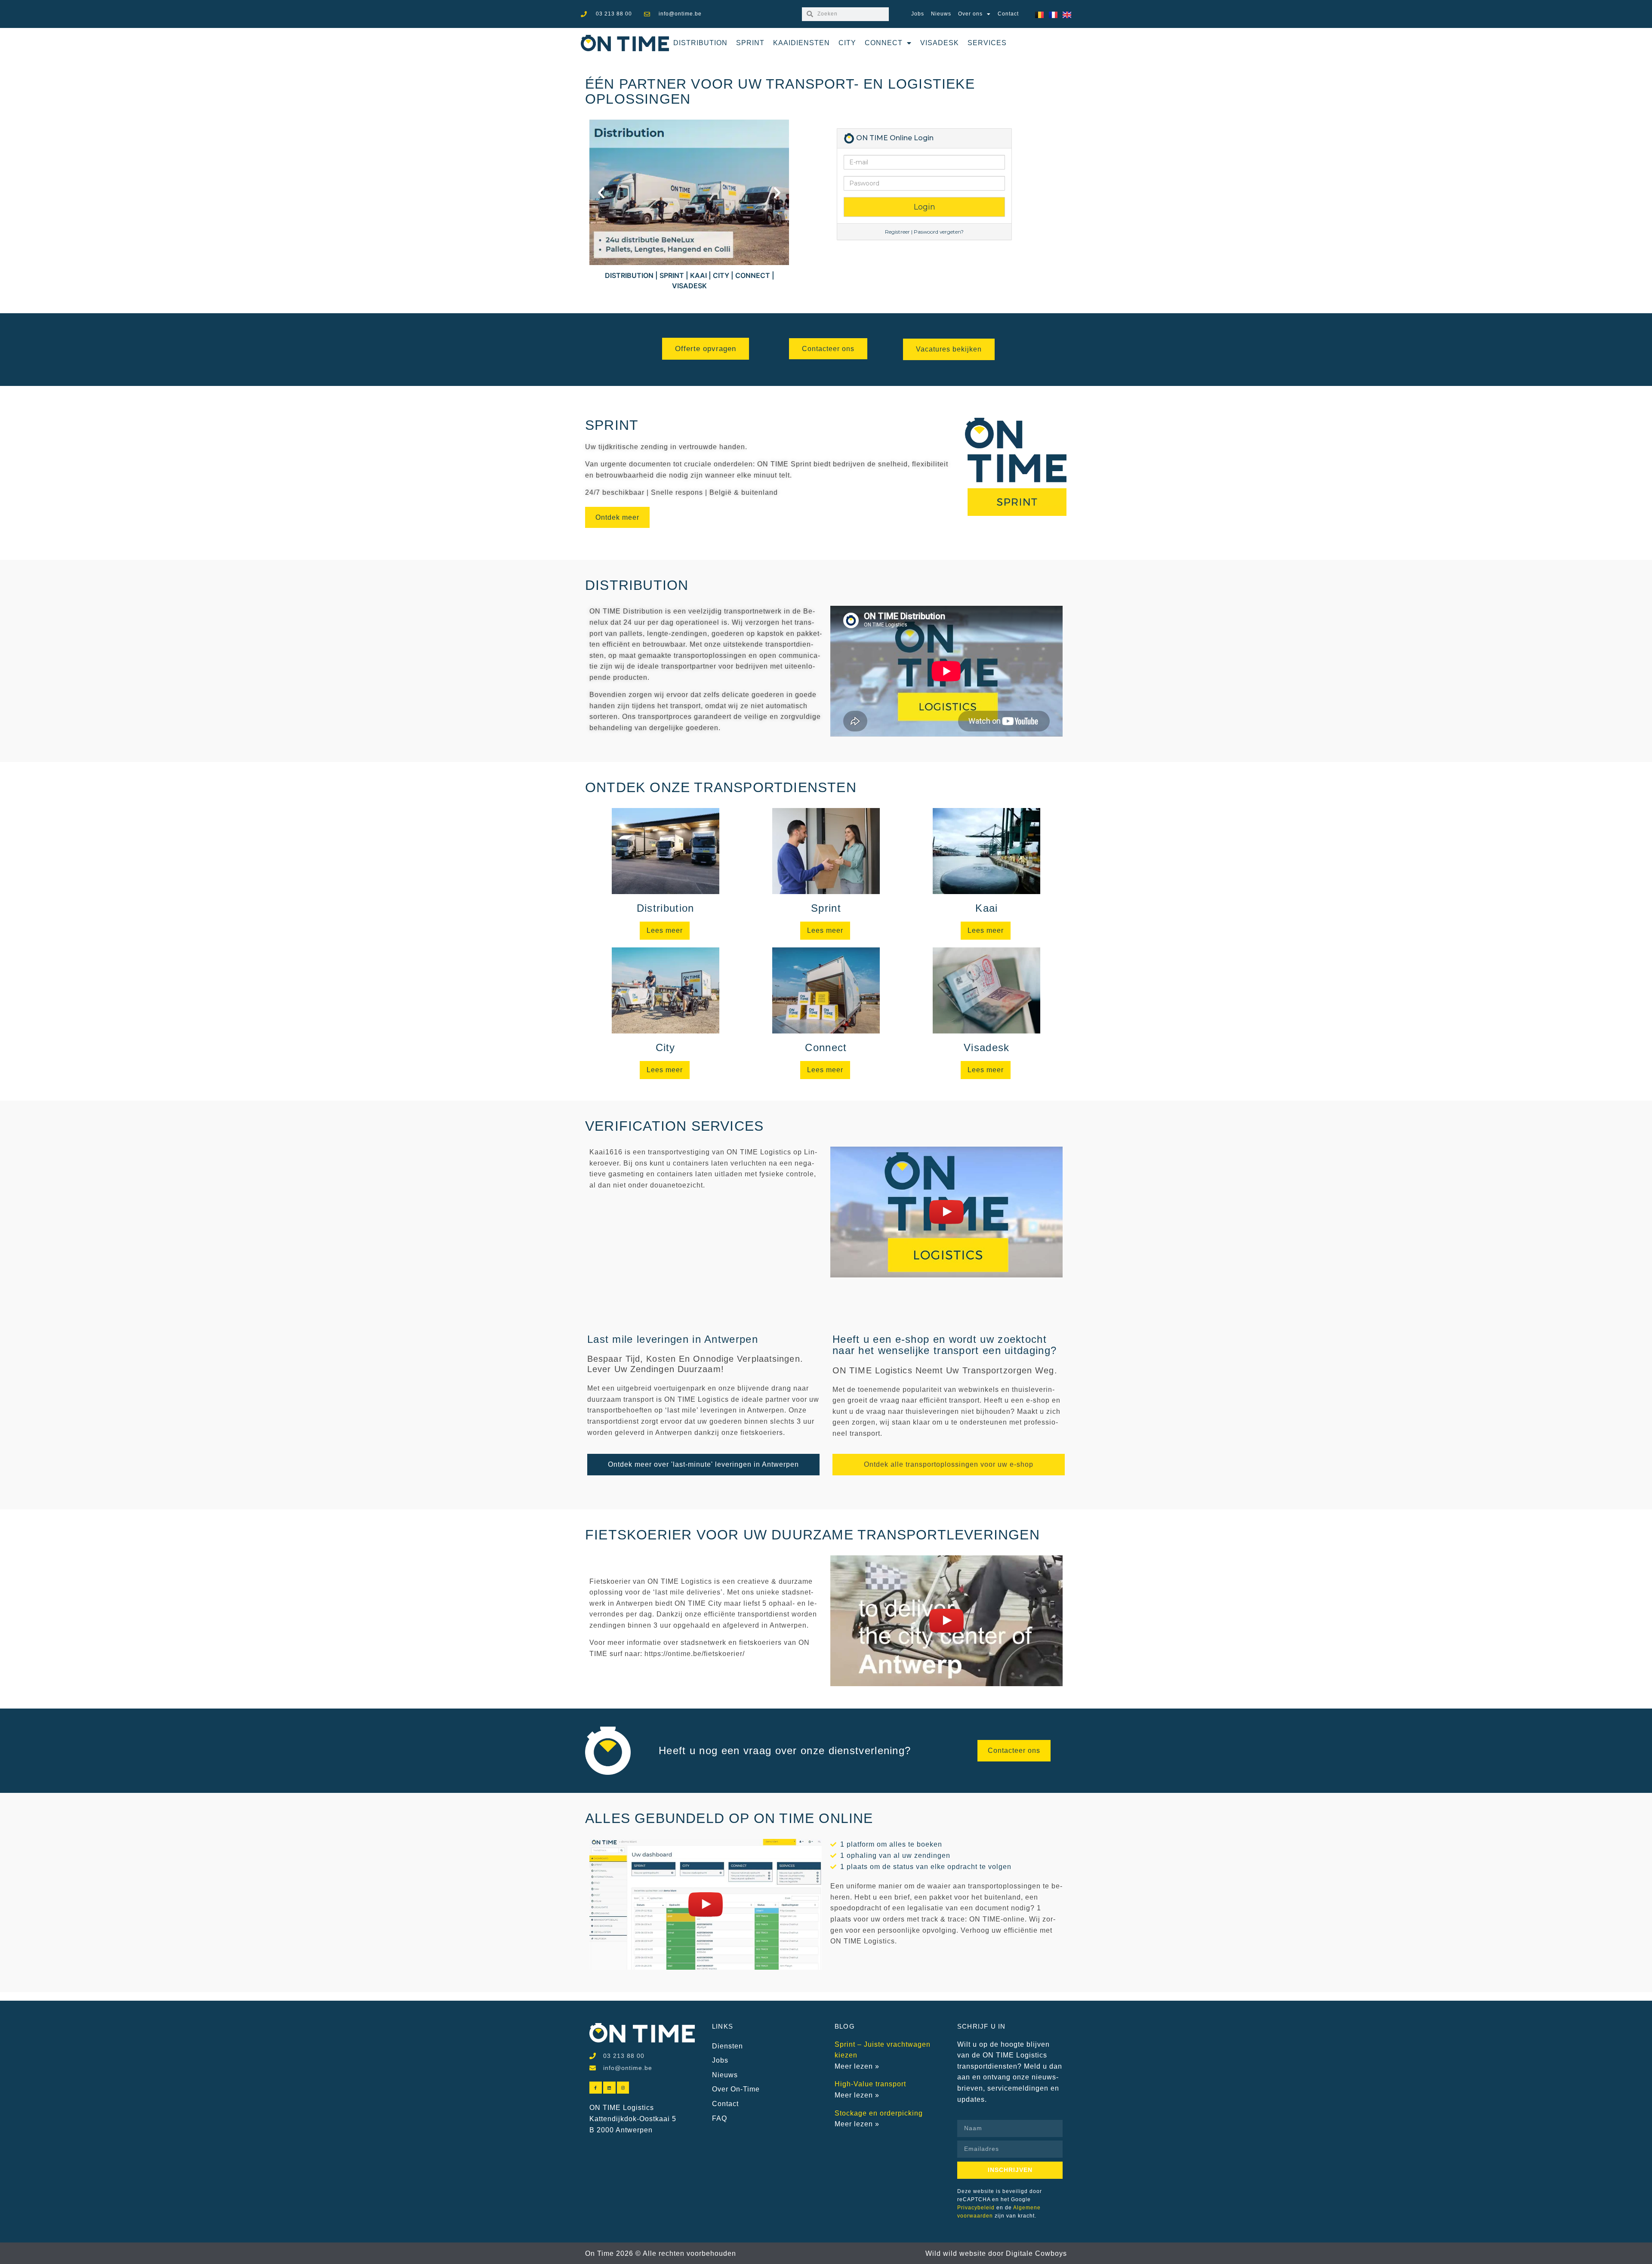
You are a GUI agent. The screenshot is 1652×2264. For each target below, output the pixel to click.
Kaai (986, 908)
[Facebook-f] (596, 2088)
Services (987, 43)
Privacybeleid (976, 2208)
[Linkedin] (609, 2088)
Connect (884, 43)
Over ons (970, 14)
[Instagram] (623, 2088)
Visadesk (940, 43)
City (847, 43)
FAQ (720, 2118)
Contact (1008, 14)
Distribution (700, 43)
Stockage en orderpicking (879, 2113)
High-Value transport (870, 2084)
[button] (601, 193)
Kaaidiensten (801, 43)
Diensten (727, 2046)
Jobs (918, 14)
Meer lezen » (857, 2066)
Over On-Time (736, 2089)
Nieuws (941, 14)
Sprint (750, 43)
